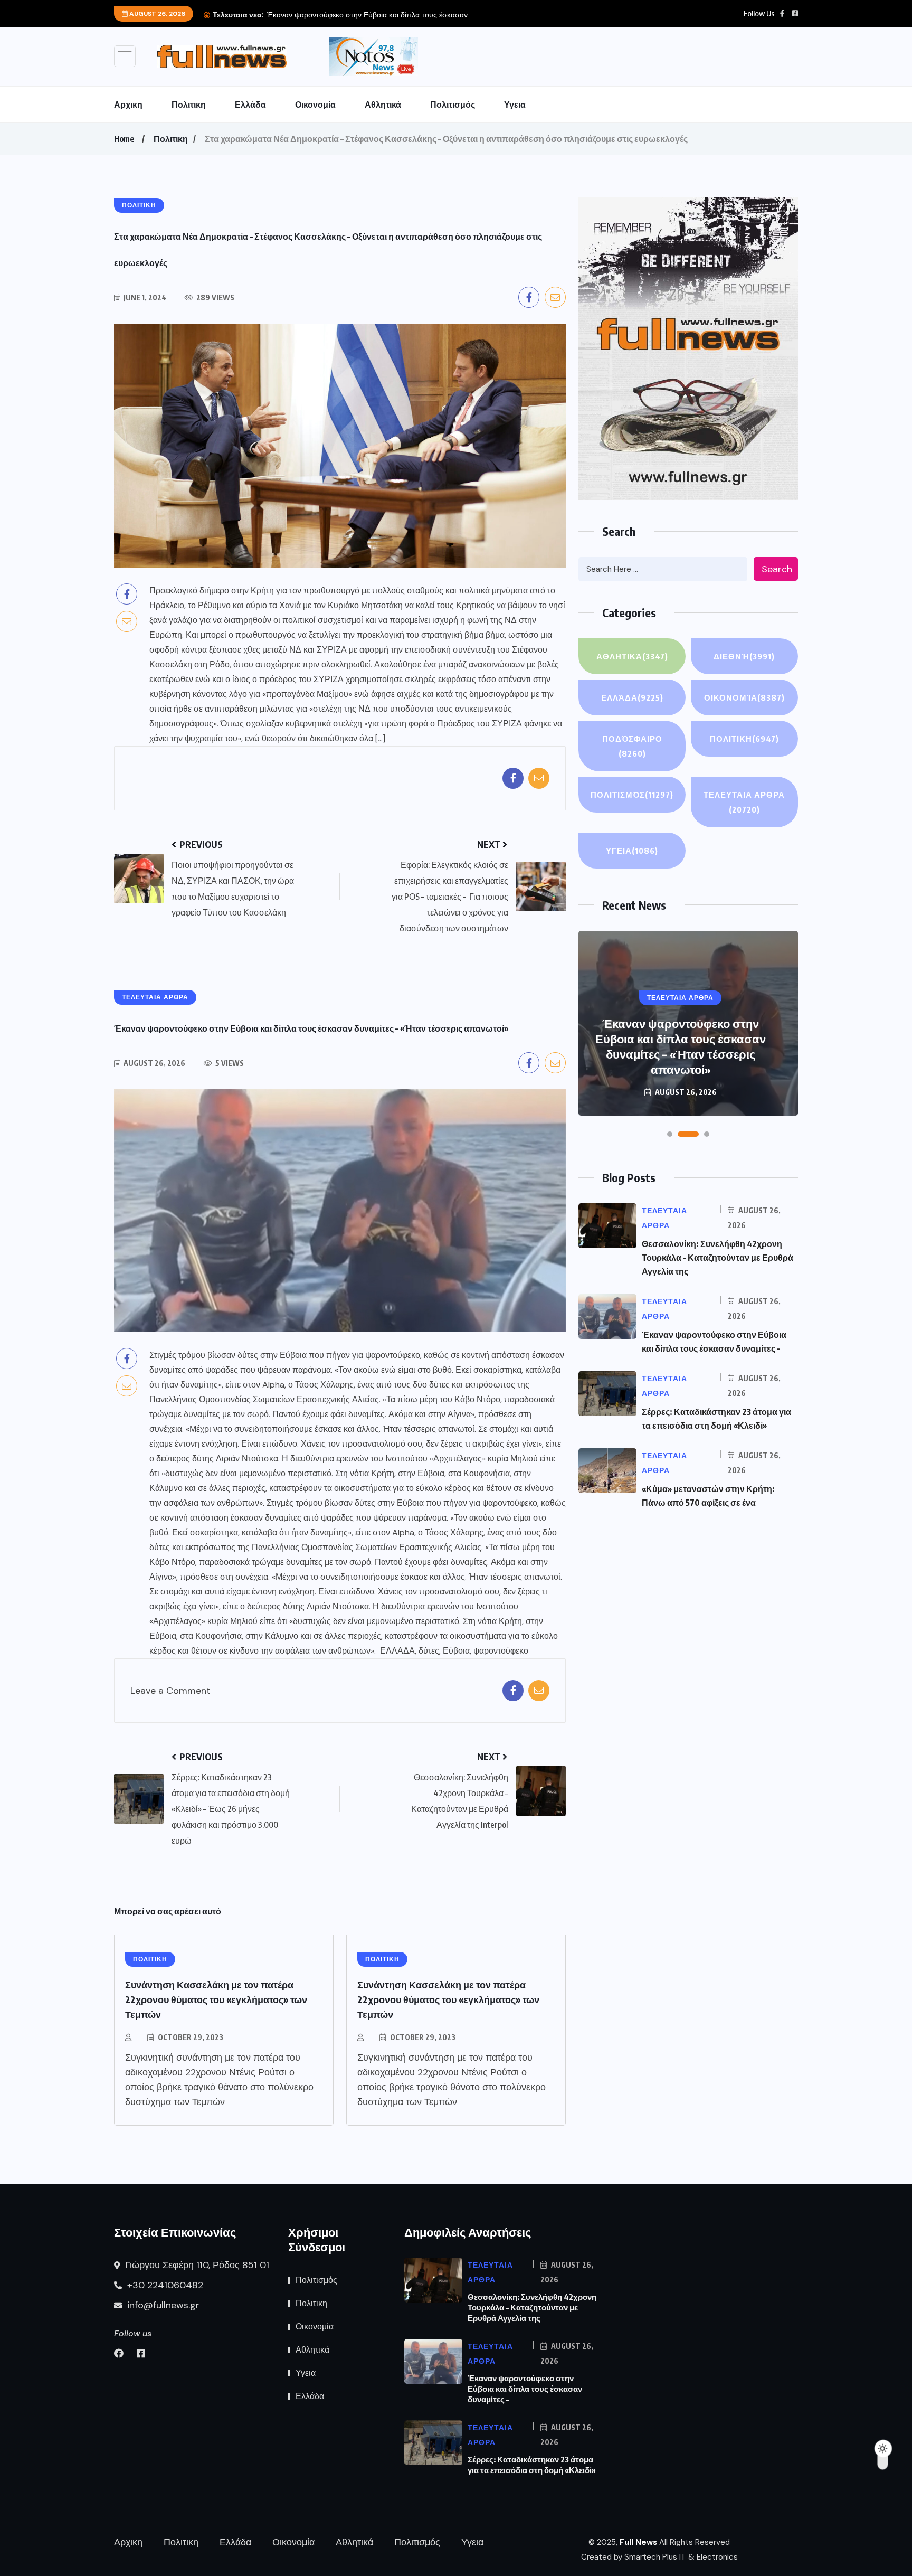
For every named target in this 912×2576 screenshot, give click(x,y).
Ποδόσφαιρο (632, 746)
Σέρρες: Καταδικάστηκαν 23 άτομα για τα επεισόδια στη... (361, 15)
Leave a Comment (170, 1691)
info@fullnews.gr (162, 2305)
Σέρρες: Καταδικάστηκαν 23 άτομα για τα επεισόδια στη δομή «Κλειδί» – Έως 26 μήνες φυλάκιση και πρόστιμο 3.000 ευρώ (680, 1039)
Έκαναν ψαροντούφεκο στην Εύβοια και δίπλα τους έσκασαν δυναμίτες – (525, 2389)
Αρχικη (128, 105)
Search (777, 569)
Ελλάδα (250, 105)
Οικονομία (315, 105)
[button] (670, 1134)
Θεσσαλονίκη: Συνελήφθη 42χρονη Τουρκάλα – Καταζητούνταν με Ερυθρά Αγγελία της (718, 1258)
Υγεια (515, 105)
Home (124, 139)
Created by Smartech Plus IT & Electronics (659, 2557)
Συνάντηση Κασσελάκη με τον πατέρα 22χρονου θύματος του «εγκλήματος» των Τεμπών (216, 1999)
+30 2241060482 (164, 2285)
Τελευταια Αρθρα (744, 802)
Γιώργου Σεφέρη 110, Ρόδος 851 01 (196, 2265)
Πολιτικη (189, 105)
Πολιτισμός (453, 105)
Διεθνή (744, 656)
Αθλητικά (383, 105)
